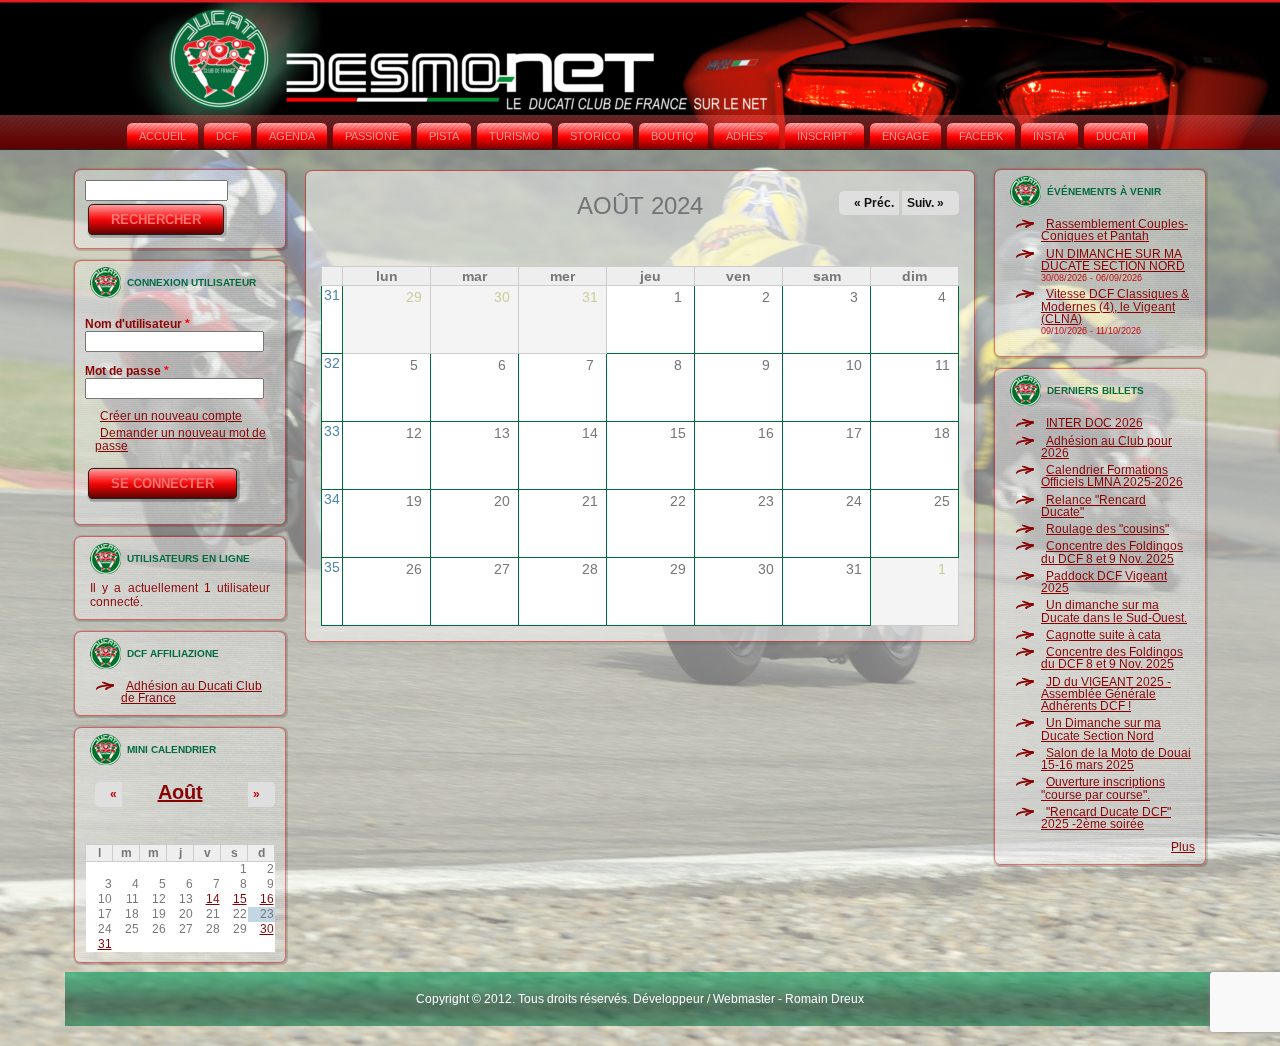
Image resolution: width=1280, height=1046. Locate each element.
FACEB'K (981, 136)
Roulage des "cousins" (1107, 529)
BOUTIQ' (673, 136)
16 (267, 899)
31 (105, 944)
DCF (227, 136)
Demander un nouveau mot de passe (180, 439)
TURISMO (514, 136)
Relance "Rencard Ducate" (1093, 506)
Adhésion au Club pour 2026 (1106, 447)
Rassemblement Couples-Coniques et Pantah (1114, 230)
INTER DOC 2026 (1094, 423)
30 (267, 929)
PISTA (444, 136)
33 (332, 431)
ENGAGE (905, 136)
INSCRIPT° (824, 136)
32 (332, 363)
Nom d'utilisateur (137, 324)
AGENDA (292, 136)
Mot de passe (127, 371)
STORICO (595, 136)
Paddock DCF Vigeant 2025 (1104, 582)
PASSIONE (372, 136)
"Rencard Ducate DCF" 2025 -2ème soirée (1106, 818)
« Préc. (874, 203)
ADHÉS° (746, 136)
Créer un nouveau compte (171, 416)
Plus (1183, 847)
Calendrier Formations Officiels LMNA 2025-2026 (1112, 476)
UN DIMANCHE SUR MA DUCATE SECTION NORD (1113, 260)
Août (180, 792)
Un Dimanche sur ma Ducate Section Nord (1101, 729)
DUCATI (1116, 136)
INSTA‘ (1049, 136)
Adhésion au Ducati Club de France (191, 692)
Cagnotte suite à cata (1103, 635)
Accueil (162, 136)
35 (332, 567)
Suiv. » (925, 203)
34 (332, 499)
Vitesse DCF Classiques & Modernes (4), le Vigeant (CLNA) (1115, 306)
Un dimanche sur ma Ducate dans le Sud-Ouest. (1114, 611)
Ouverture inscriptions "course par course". (1103, 788)
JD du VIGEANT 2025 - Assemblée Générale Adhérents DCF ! (1106, 694)
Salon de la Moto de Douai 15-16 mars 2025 (1116, 759)
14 (213, 899)
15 (240, 899)
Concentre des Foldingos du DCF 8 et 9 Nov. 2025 (1112, 552)
